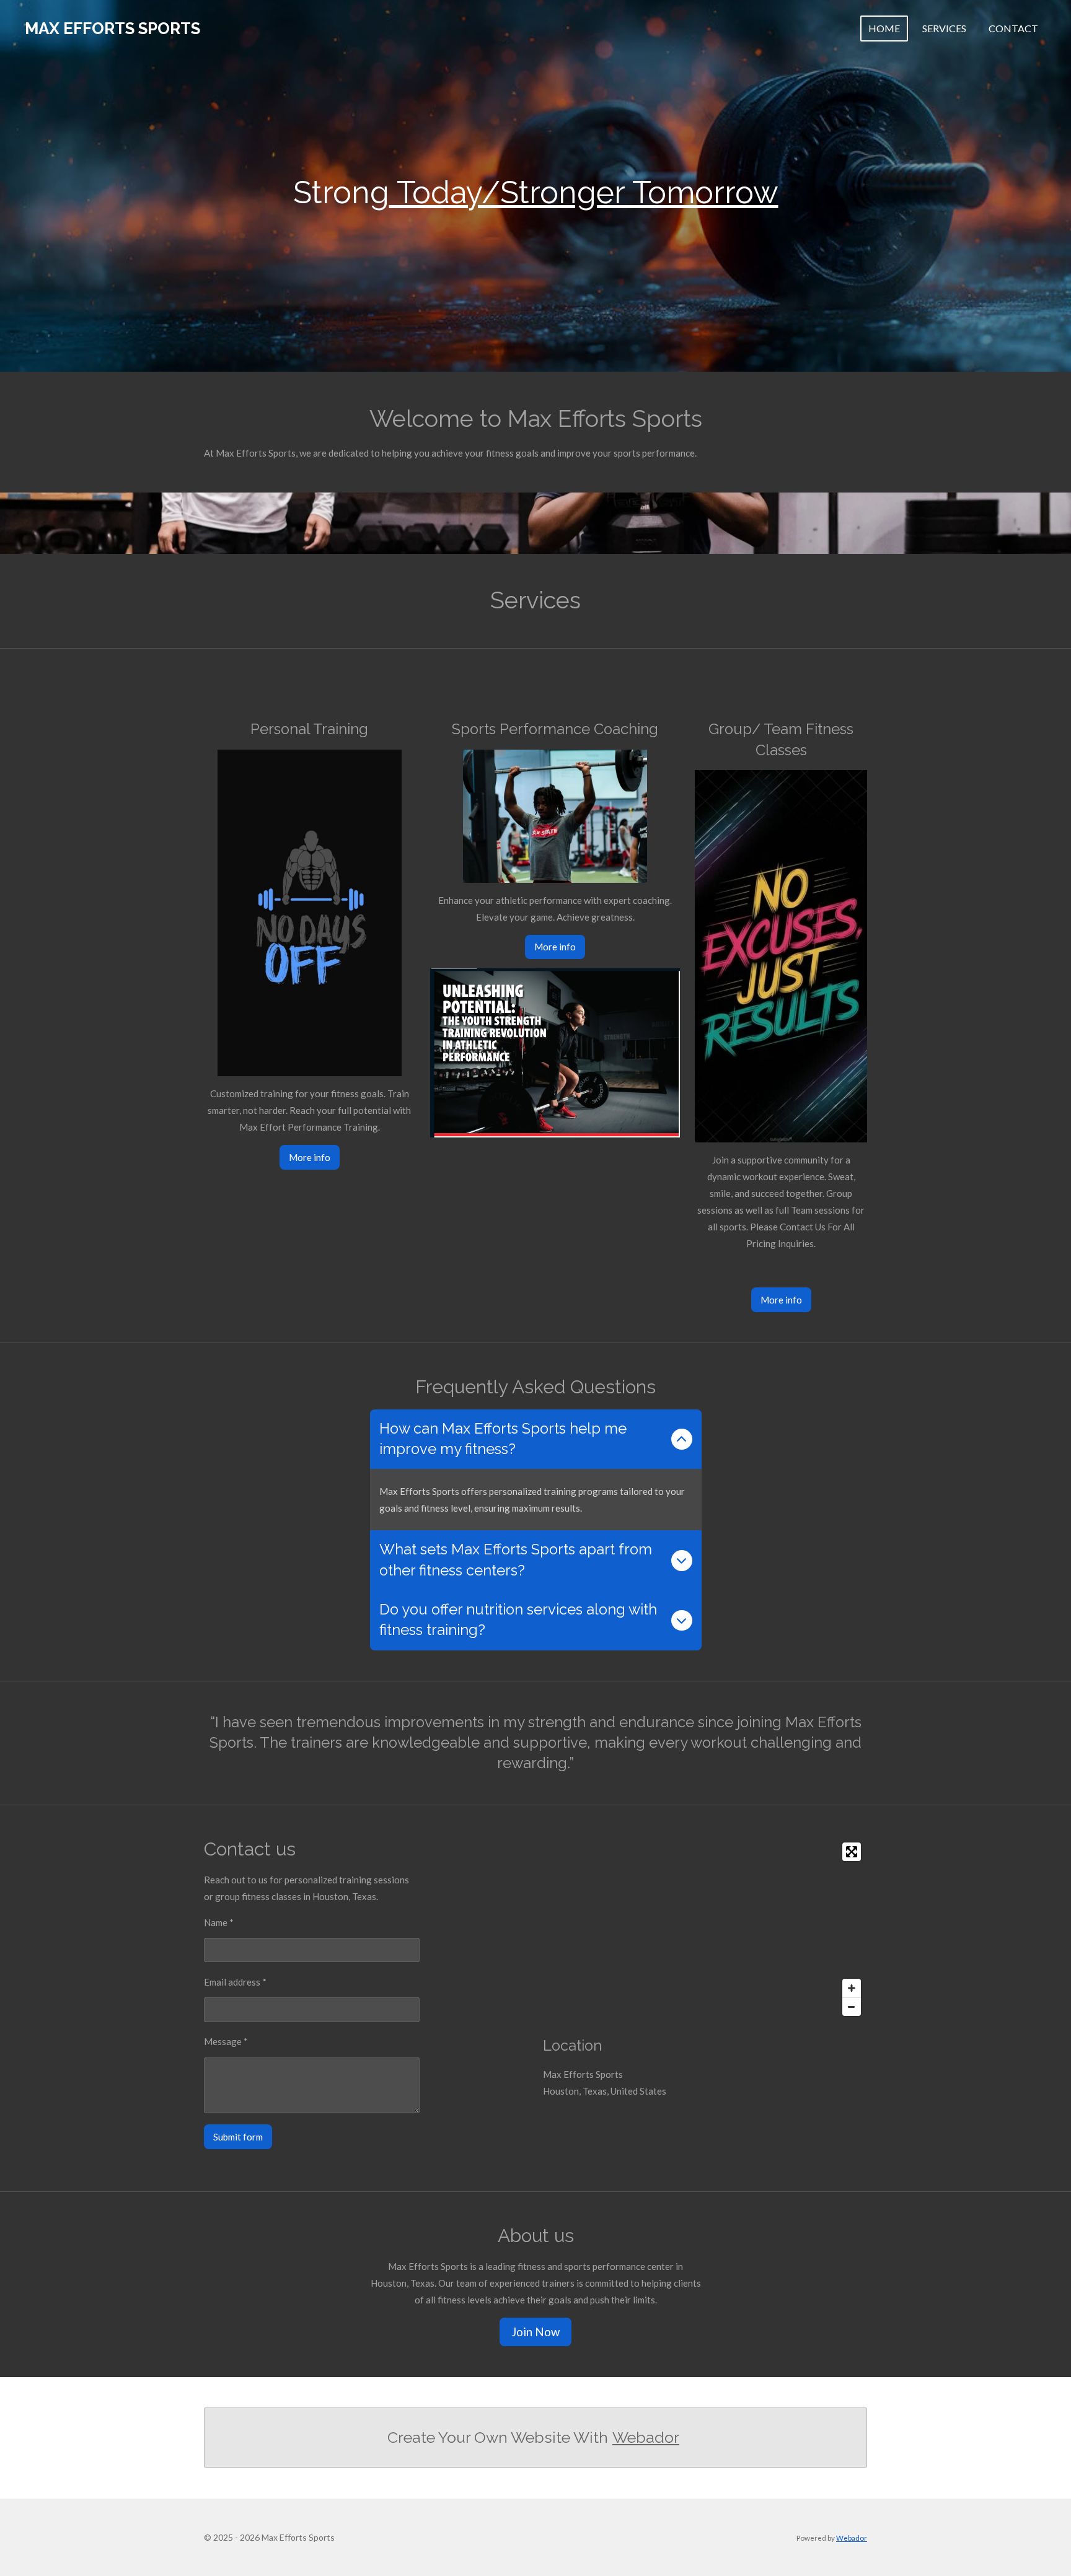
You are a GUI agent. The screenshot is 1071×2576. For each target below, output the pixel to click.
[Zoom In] (852, 1988)
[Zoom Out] (852, 2007)
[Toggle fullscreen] (852, 1852)
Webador (646, 2437)
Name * (219, 1922)
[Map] (705, 1929)
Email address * (235, 1982)
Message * (226, 2041)
